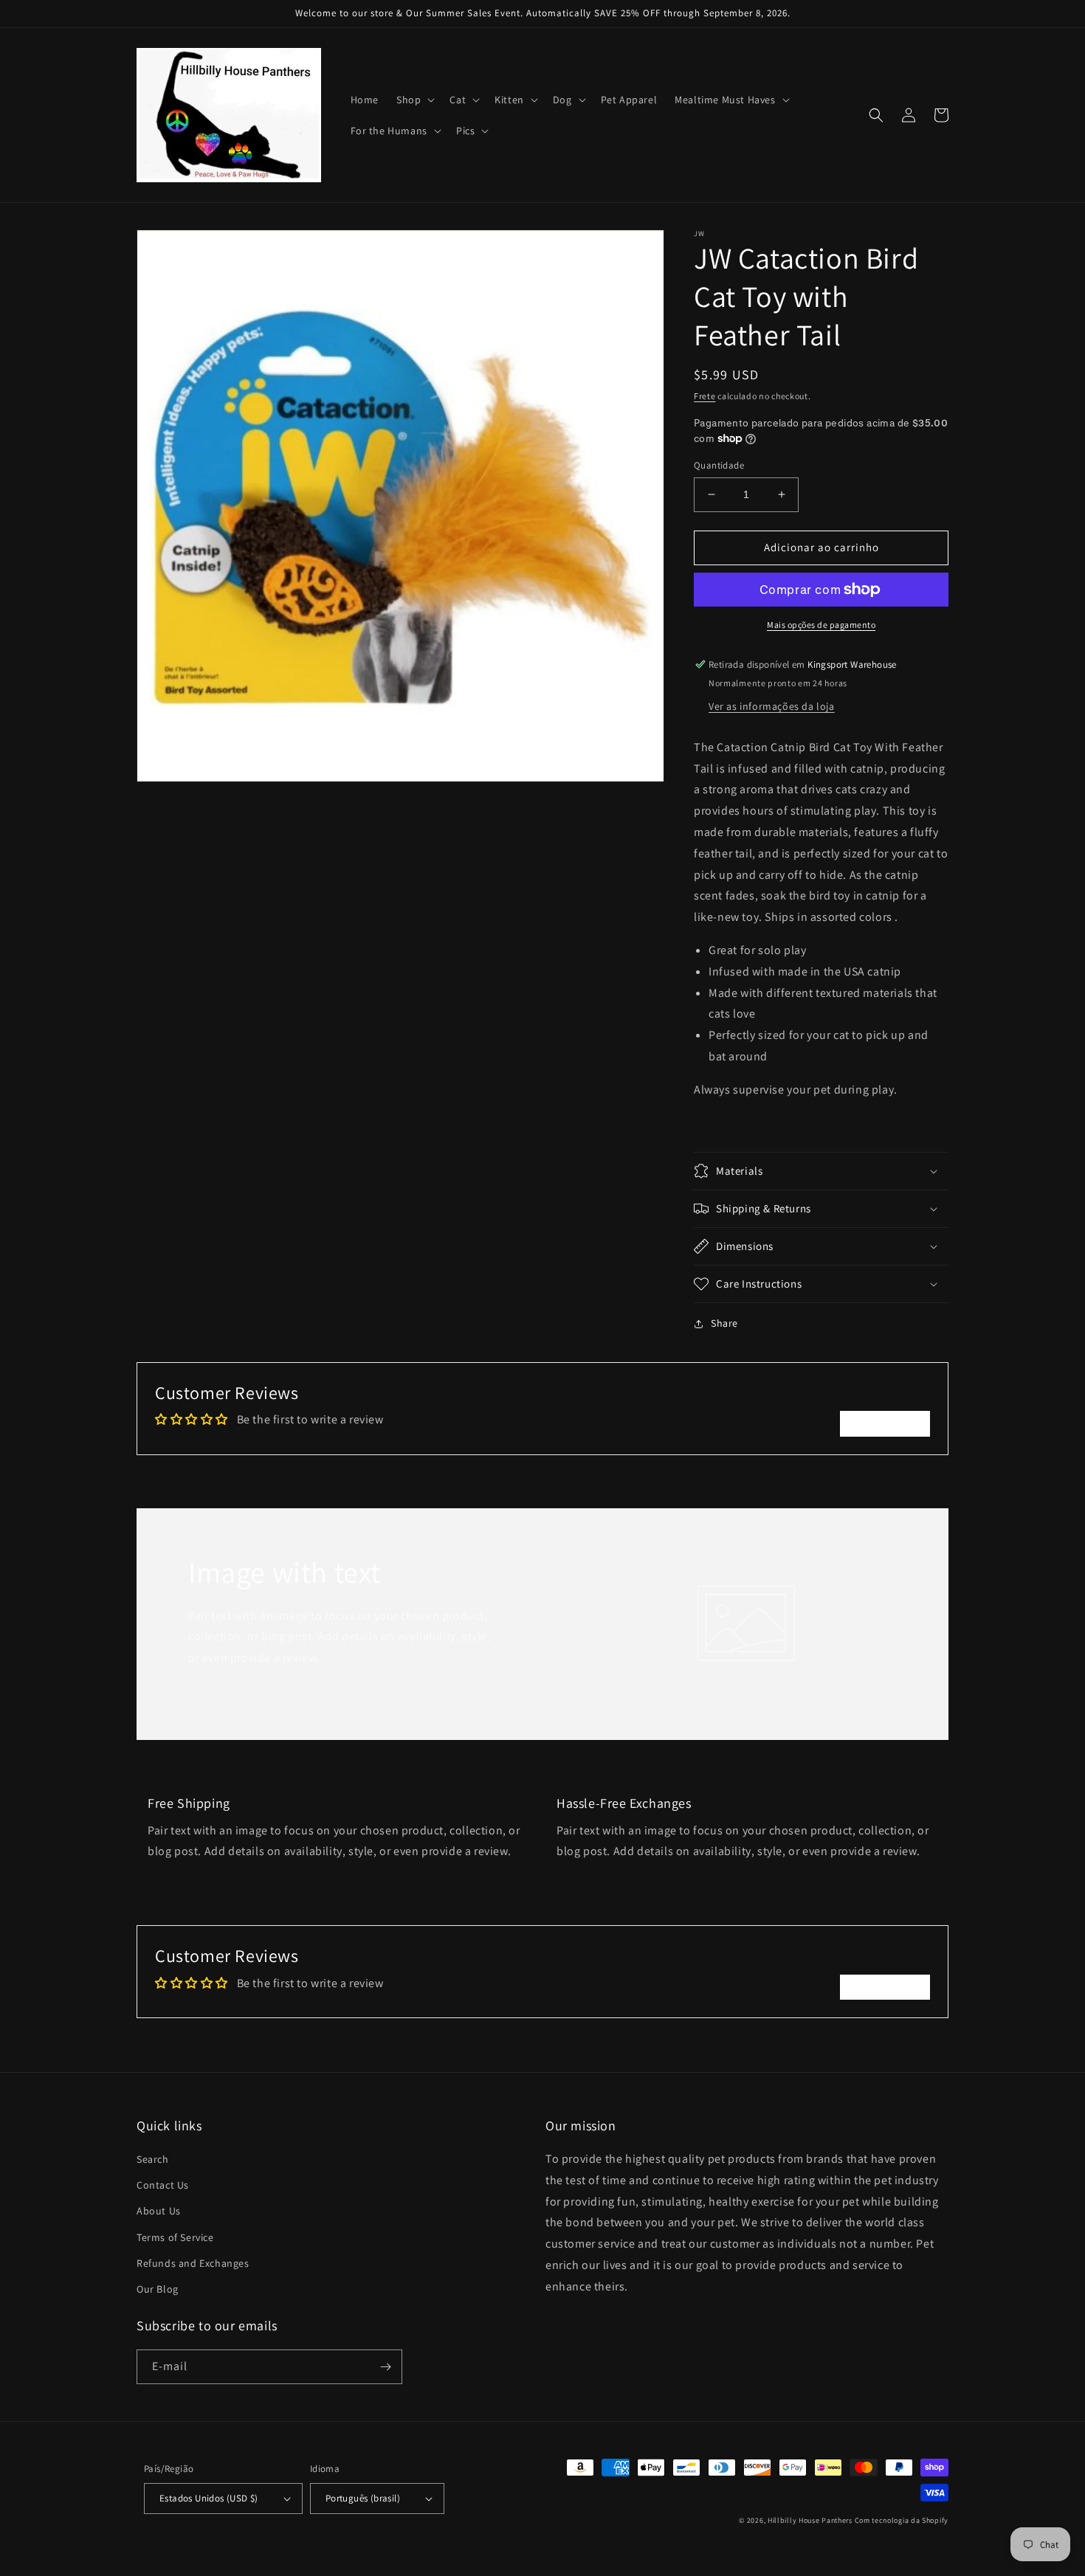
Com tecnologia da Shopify (902, 2520)
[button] (414, 100)
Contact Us (163, 2185)
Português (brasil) (363, 2498)
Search (153, 2159)
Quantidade (719, 465)
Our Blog (158, 2289)
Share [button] (724, 1323)
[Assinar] (385, 2367)
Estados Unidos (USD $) (209, 2498)
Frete (705, 396)
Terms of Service (175, 2237)
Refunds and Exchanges (193, 2263)
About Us (159, 2211)
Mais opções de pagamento (821, 625)
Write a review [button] (885, 1423)
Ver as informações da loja (772, 706)
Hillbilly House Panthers (810, 2520)
